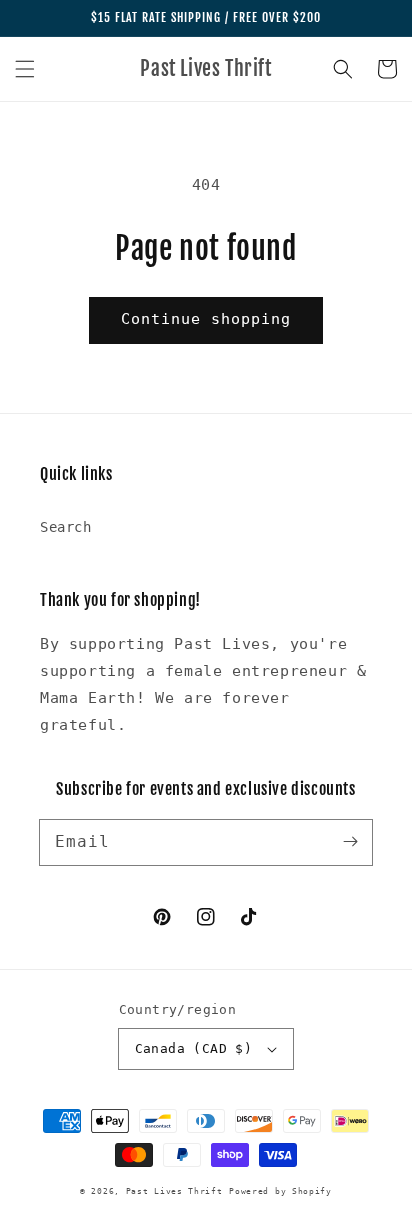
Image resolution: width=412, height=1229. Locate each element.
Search (66, 527)
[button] (25, 69)
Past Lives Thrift (174, 1191)
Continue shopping (206, 319)
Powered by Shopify (280, 1191)
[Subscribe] (350, 842)
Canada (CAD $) (194, 1048)
